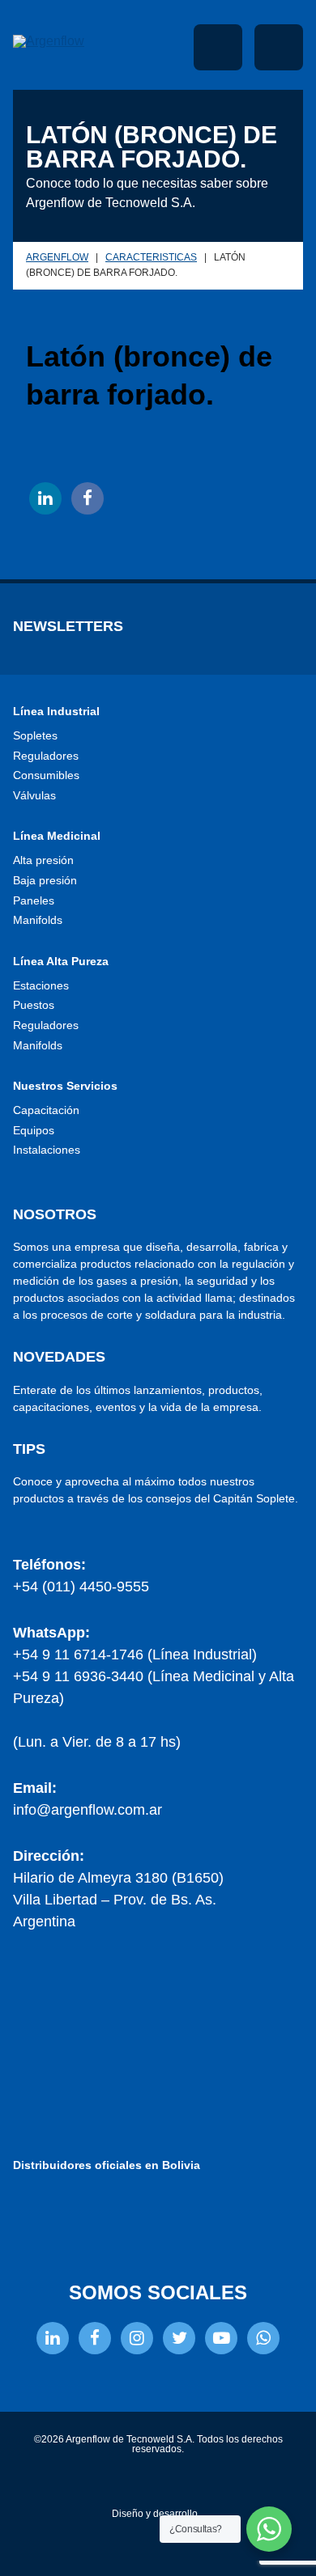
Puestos (34, 1005)
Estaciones (41, 985)
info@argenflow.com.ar (88, 1810)
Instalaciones (47, 1150)
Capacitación (46, 1110)
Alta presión (43, 860)
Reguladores (46, 756)
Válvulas (34, 795)
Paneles (34, 900)
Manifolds (38, 920)
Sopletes (35, 735)
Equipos (34, 1130)
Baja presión (45, 880)
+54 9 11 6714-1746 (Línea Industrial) (135, 1654)
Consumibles (46, 775)
